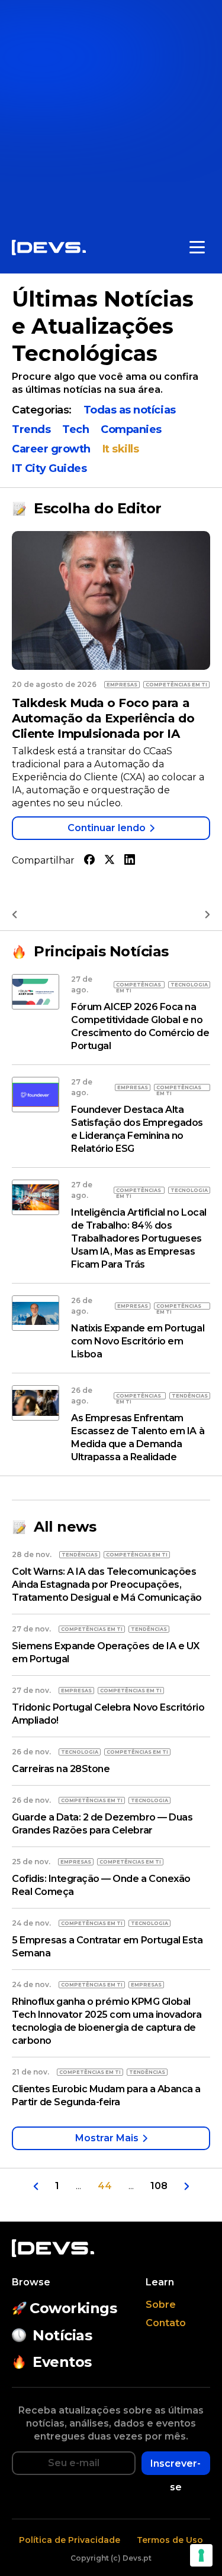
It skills (121, 449)
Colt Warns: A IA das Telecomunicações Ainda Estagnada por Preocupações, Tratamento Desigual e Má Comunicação (107, 1585)
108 (159, 2186)
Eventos (62, 2362)
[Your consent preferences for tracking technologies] (201, 2555)
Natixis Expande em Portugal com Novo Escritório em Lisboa (138, 1341)
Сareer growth (51, 449)
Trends (31, 429)
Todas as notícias (130, 410)
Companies (131, 429)
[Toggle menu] (197, 247)
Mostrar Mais (107, 2138)
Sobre (161, 2305)
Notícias (62, 2335)
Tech (75, 429)
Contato (166, 2323)
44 (105, 2186)
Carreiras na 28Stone (61, 1769)
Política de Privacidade (70, 2540)
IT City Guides (49, 468)
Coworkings (73, 2308)
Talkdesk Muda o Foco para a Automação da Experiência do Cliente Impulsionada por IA (103, 718)
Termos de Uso (170, 2540)
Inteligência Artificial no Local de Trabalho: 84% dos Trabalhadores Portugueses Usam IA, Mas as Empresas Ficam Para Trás (139, 1238)
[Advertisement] (111, 111)
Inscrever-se (176, 2466)
